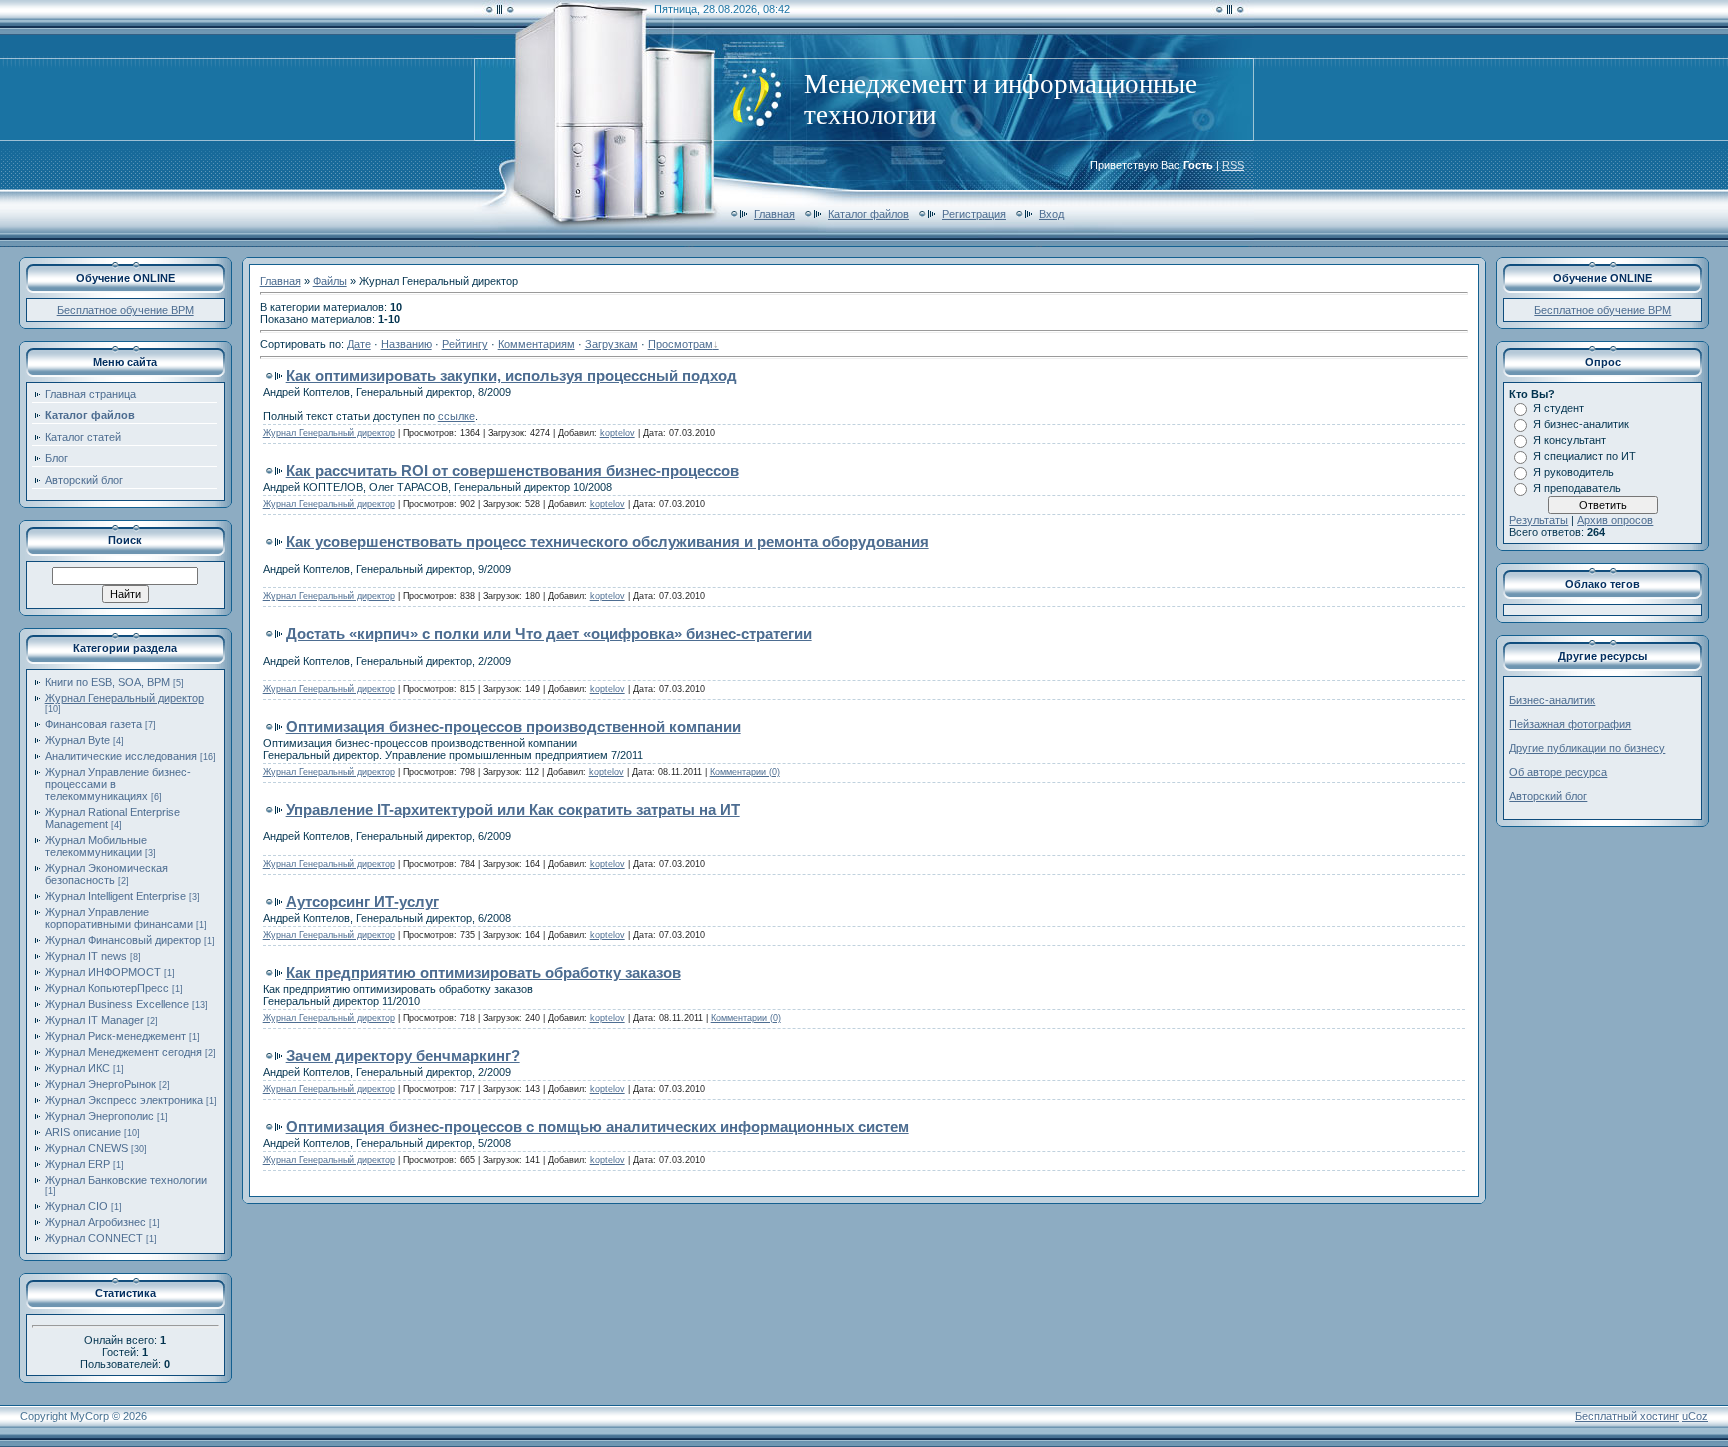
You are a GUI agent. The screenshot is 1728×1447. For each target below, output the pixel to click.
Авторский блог (1548, 796)
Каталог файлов (868, 214)
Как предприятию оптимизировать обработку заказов (483, 972)
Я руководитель (1573, 472)
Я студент (1558, 408)
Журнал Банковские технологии (126, 1180)
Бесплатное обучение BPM (125, 310)
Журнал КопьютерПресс (107, 988)
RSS (1233, 165)
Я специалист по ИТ (1584, 456)
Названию (406, 344)
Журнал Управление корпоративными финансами (119, 918)
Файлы (330, 281)
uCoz (1695, 1416)
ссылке (456, 416)
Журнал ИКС (77, 1068)
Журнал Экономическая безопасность (106, 874)
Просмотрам (680, 344)
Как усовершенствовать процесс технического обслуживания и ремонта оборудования (607, 541)
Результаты (1538, 520)
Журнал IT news (86, 956)
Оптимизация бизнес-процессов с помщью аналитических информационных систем (597, 1126)
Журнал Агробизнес (95, 1222)
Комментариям (536, 344)
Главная (774, 214)
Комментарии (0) (745, 772)
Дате (359, 344)
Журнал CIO (76, 1206)
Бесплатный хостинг (1627, 1416)
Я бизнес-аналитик (1581, 424)
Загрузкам (611, 344)
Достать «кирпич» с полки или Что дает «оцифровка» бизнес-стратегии (549, 633)
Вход (1051, 214)
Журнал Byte (77, 740)
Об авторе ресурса (1558, 772)
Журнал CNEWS (86, 1148)
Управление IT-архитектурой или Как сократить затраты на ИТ (513, 809)
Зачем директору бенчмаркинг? (403, 1055)
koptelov (617, 433)
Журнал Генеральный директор (124, 698)
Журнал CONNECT (94, 1238)
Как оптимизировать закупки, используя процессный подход (511, 375)
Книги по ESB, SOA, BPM (107, 682)
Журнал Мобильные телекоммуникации (96, 846)
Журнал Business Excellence (117, 1004)
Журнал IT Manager (94, 1020)
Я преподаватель (1577, 488)
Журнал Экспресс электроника (124, 1100)
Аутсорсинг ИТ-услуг (362, 901)
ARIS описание (83, 1132)
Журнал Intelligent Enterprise (115, 896)
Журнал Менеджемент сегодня (123, 1052)
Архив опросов (1615, 520)
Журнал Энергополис (99, 1116)
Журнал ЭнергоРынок (100, 1084)
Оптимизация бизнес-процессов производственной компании (513, 726)
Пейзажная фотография (1570, 724)
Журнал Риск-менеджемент (115, 1036)
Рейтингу (465, 344)
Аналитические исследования (121, 756)
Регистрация (974, 214)
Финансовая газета (93, 724)
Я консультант (1569, 440)
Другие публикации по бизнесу (1587, 748)
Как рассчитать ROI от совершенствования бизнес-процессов (512, 470)
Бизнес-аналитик (1552, 700)
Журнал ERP (77, 1164)
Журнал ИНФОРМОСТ (103, 972)
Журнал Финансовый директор (123, 940)
